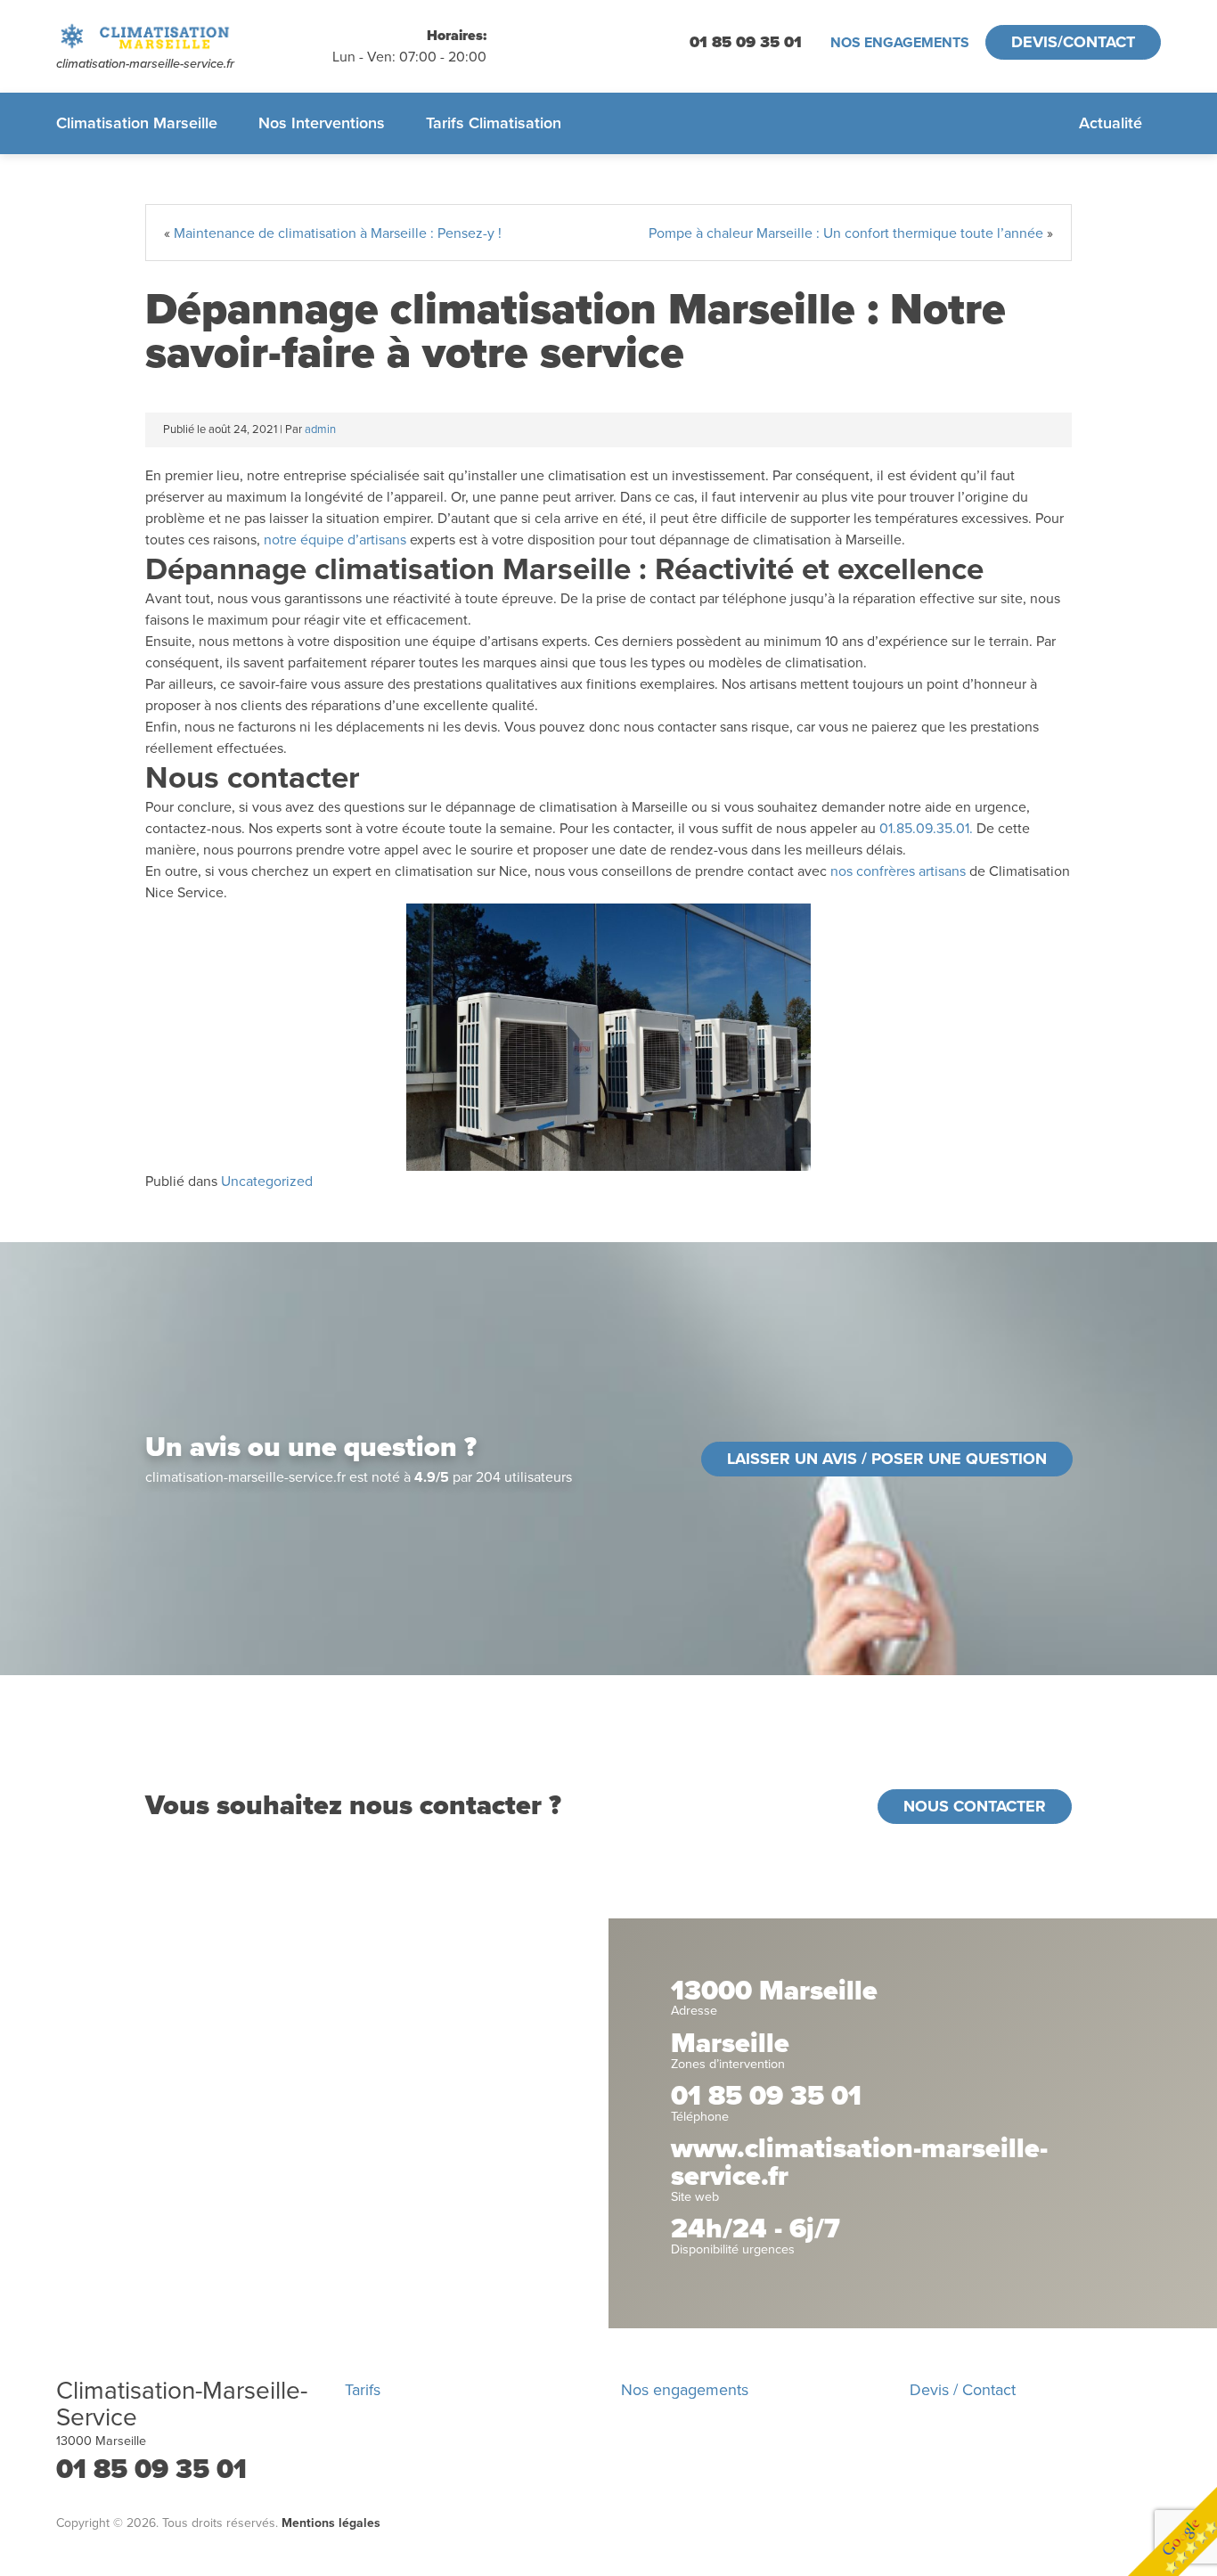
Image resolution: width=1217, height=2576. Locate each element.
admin (320, 429)
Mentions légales (331, 2523)
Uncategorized (267, 1182)
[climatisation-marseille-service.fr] (194, 37)
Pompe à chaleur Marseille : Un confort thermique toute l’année (846, 233)
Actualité (1111, 123)
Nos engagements (900, 43)
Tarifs (363, 2390)
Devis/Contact (1073, 42)
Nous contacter (975, 1806)
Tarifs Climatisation (494, 123)
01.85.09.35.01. (926, 829)
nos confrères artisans (898, 871)
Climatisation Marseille (137, 123)
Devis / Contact (963, 2390)
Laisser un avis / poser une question (887, 1459)
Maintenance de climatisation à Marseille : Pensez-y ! (338, 233)
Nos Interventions (322, 123)
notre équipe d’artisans (335, 540)
